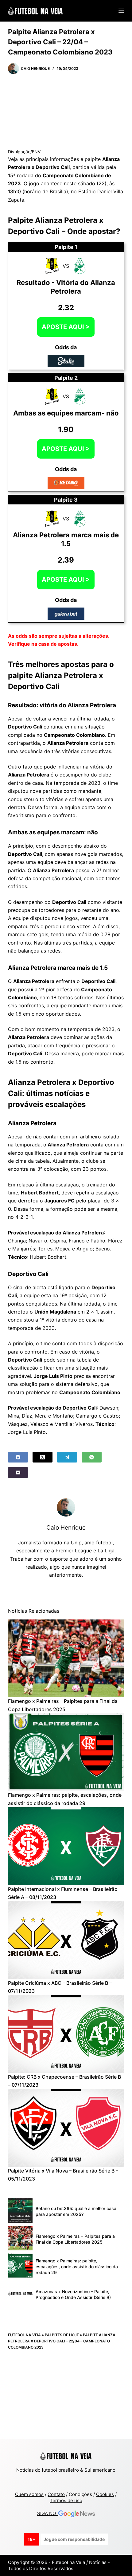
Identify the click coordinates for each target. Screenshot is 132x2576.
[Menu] (121, 11)
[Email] (18, 1473)
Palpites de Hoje (62, 2335)
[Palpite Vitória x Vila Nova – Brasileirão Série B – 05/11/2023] (66, 2128)
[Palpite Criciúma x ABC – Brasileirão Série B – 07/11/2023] (66, 1940)
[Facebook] (18, 1457)
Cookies (105, 2494)
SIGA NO (48, 2513)
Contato (56, 2494)
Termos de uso (66, 2500)
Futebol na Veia (24, 2335)
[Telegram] (67, 1457)
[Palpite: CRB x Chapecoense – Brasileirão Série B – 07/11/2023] (66, 2034)
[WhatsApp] (92, 1457)
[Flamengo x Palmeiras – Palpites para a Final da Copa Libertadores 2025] (66, 1658)
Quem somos (29, 2494)
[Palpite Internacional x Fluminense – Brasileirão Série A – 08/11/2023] (66, 1846)
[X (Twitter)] (43, 1457)
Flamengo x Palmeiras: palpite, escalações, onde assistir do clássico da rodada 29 (77, 2267)
